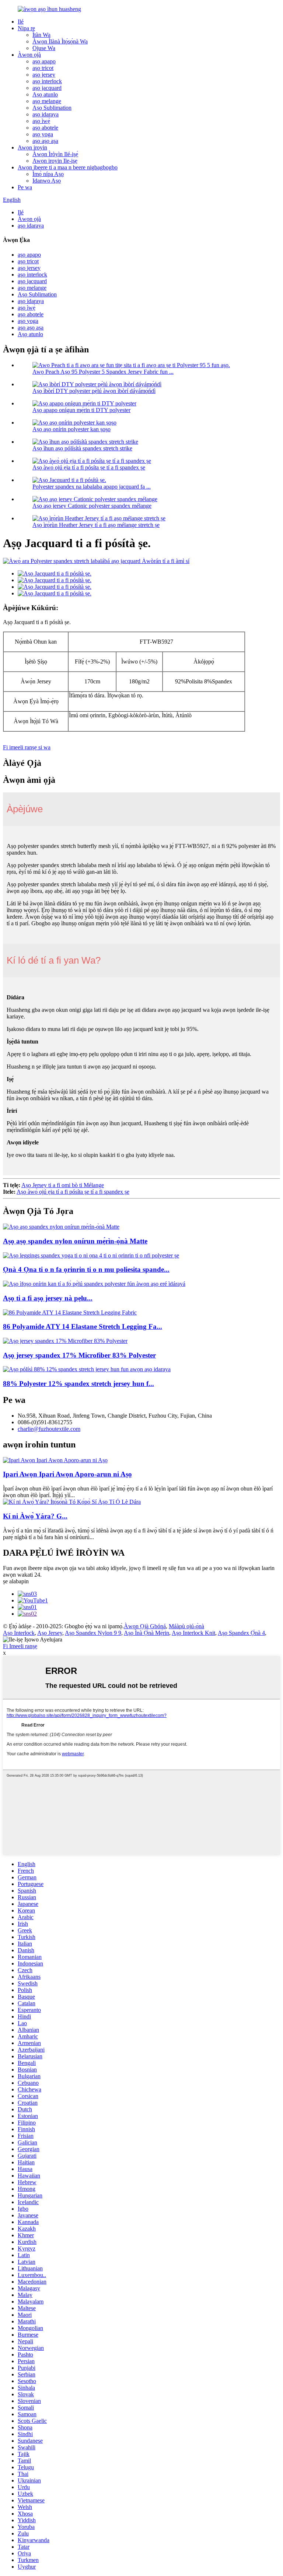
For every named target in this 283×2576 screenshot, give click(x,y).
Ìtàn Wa (41, 35)
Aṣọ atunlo (45, 94)
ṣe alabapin (16, 1581)
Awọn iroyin (32, 147)
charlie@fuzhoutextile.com (49, 1429)
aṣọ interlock (47, 81)
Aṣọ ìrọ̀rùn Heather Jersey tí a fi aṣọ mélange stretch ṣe (96, 525)
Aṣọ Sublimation (52, 108)
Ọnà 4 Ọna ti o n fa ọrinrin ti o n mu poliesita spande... (86, 1269)
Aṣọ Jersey (50, 1633)
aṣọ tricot (43, 68)
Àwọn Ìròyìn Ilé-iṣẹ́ (55, 154)
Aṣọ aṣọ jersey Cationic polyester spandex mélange (92, 506)
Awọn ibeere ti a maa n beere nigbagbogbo (68, 167)
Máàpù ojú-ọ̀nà (186, 1626)
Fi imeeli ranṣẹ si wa (27, 747)
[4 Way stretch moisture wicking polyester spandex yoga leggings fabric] (91, 1255)
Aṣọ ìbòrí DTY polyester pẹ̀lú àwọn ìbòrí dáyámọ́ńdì (94, 391)
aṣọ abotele (45, 128)
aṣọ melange (47, 101)
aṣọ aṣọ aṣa (45, 141)
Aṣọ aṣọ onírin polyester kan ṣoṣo (71, 429)
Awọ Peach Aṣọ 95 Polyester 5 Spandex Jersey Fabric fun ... (103, 372)
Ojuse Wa (44, 48)
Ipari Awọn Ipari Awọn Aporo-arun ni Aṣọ (67, 1474)
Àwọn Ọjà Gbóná (145, 1626)
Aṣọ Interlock (19, 1633)
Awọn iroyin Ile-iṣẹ (55, 161)
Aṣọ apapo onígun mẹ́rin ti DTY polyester (81, 410)
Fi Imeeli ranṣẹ (20, 1646)
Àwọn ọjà (29, 55)
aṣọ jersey (44, 75)
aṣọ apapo (44, 61)
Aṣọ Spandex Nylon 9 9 (93, 1633)
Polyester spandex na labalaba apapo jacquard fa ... (92, 487)
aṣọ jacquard (47, 88)
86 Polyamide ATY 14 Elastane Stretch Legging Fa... (83, 1326)
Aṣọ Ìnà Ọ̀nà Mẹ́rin (146, 1633)
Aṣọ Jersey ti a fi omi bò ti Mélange (63, 1185)
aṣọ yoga (43, 134)
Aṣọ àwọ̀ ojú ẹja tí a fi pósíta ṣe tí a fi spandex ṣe (89, 467)
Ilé (21, 22)
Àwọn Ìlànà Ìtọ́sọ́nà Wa (60, 41)
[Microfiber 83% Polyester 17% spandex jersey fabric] (65, 1341)
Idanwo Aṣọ (47, 181)
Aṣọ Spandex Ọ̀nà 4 (241, 1633)
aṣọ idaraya (46, 114)
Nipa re (26, 28)
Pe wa (25, 187)
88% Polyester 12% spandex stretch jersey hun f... (78, 1384)
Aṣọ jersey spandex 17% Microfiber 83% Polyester (79, 1355)
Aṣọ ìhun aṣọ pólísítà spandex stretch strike (82, 448)
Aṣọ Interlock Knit (193, 1633)
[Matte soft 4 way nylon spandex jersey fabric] (61, 1227)
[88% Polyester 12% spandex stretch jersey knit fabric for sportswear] (87, 1369)
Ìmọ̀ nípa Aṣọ (48, 174)
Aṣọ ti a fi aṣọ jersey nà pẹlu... (48, 1298)
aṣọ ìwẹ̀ (41, 121)
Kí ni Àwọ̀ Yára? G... (35, 1516)
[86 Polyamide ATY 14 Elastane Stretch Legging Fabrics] (70, 1312)
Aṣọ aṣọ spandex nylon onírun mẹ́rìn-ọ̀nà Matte (75, 1241)
